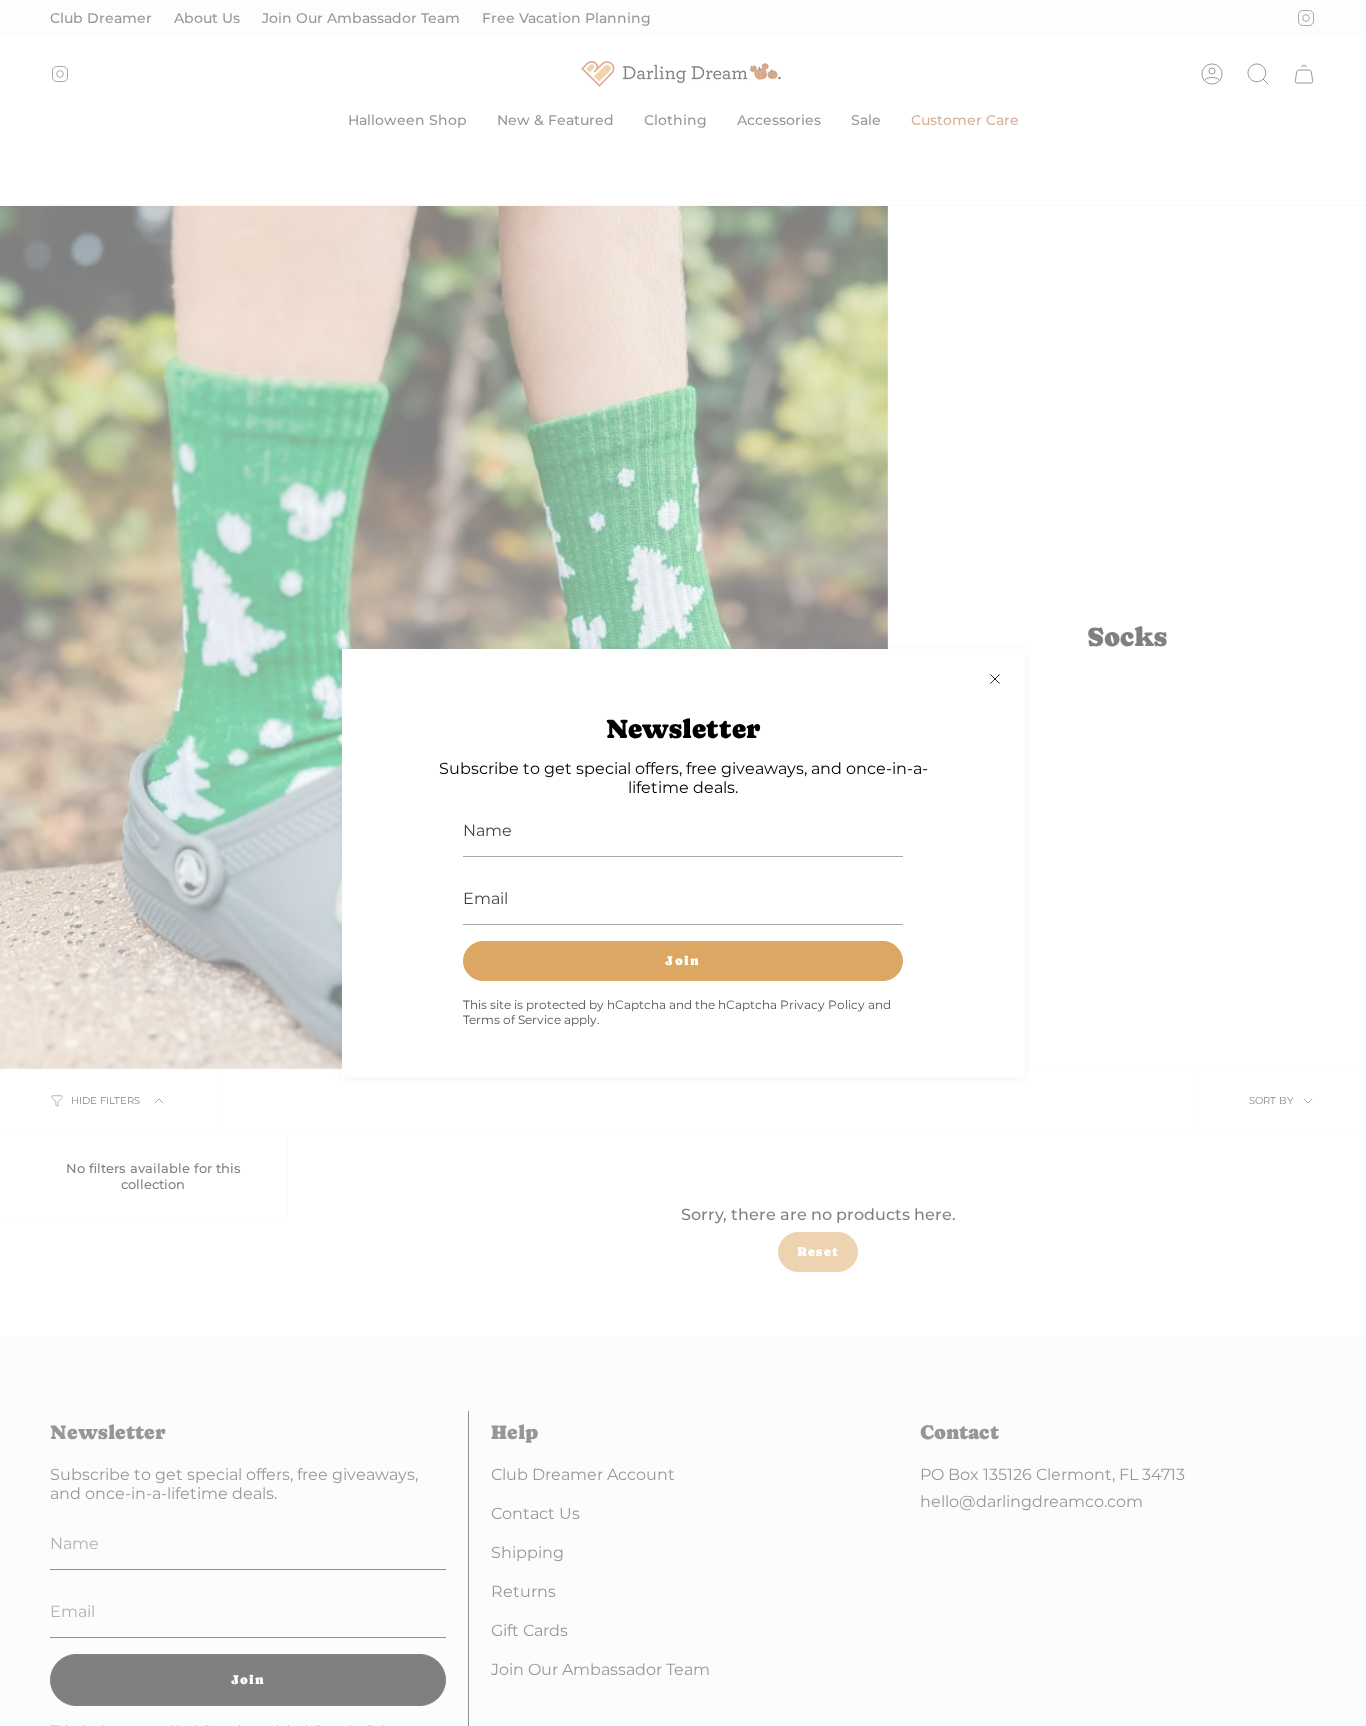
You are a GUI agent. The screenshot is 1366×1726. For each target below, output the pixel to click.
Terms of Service (512, 1019)
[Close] (995, 679)
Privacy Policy (822, 1004)
